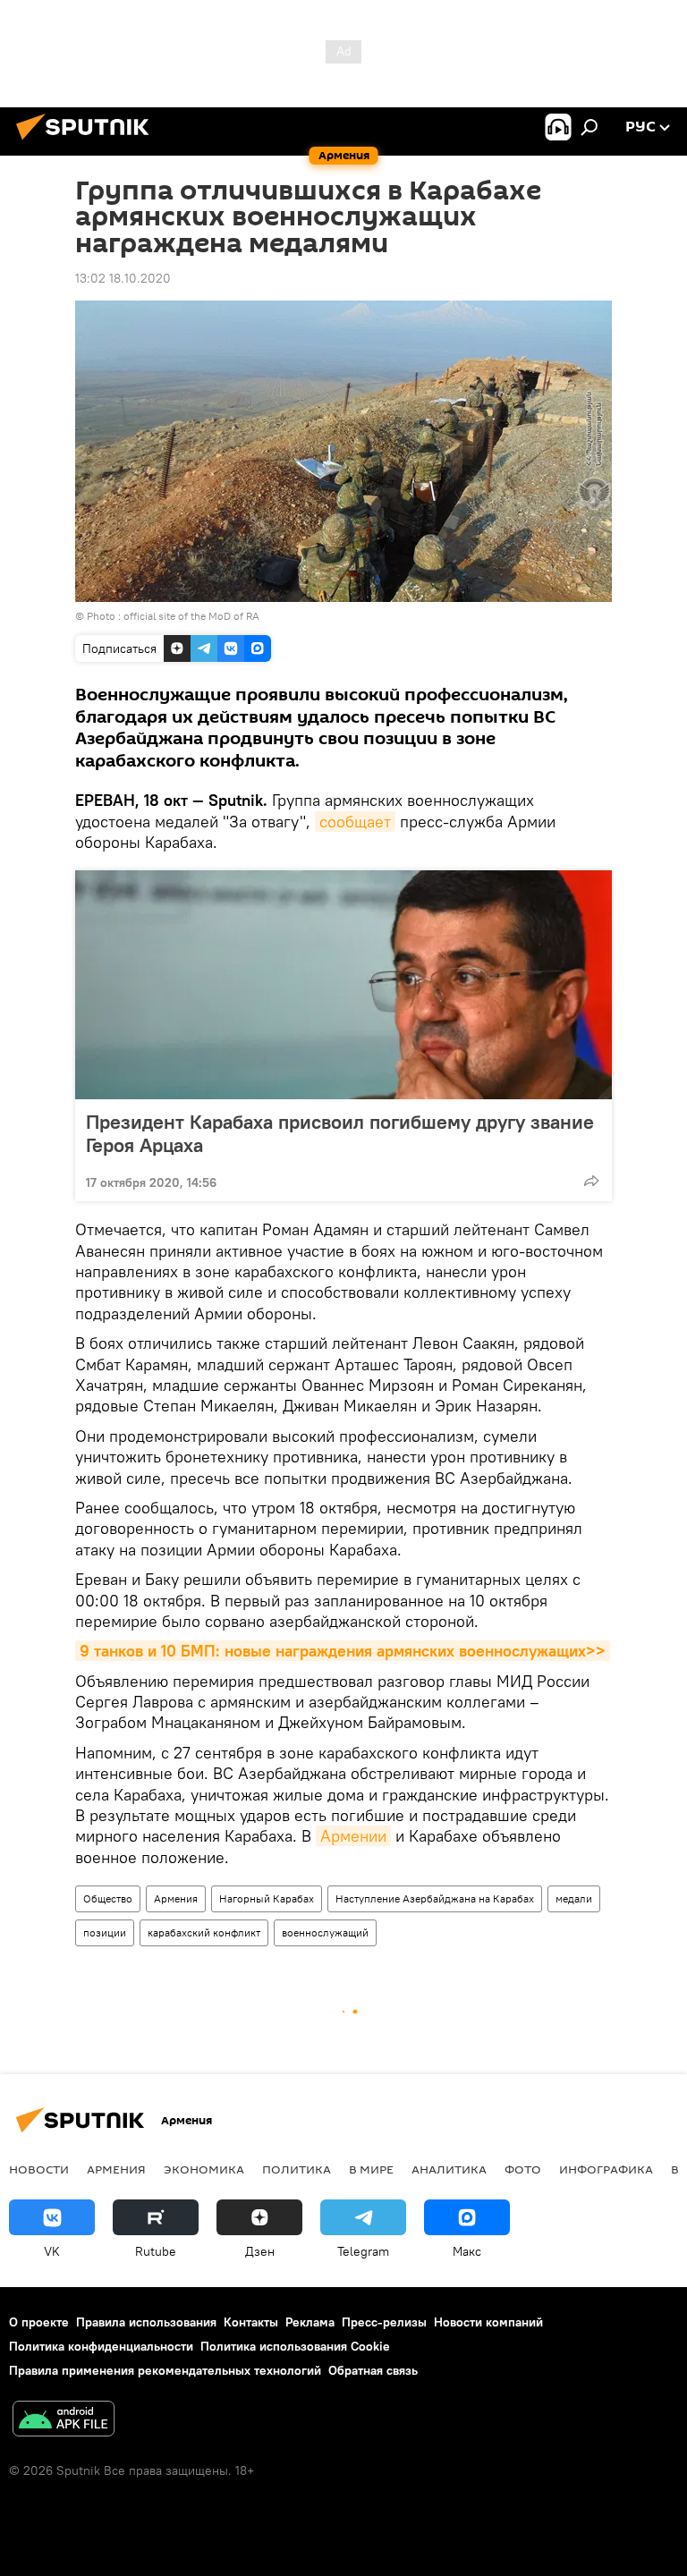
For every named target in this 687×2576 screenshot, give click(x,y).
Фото (523, 2169)
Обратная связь (373, 2370)
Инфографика (606, 2169)
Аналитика (449, 2169)
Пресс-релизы (384, 2322)
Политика (297, 2169)
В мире (371, 2169)
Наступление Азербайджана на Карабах (435, 1898)
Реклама (310, 2322)
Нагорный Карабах (267, 1898)
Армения (176, 1898)
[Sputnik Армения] (88, 142)
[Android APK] (64, 2421)
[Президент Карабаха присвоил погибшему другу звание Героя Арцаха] (343, 985)
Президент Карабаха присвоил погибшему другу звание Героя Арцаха (340, 1133)
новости (39, 2169)
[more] (591, 1181)
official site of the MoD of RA (191, 616)
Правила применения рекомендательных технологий (165, 2370)
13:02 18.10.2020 (123, 278)
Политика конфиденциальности (101, 2346)
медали (574, 1898)
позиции (105, 1932)
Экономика (204, 2169)
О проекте (39, 2322)
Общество (108, 1898)
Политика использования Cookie (295, 2346)
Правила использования (146, 2322)
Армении (353, 1836)
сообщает (355, 822)
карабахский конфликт (204, 1932)
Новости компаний (488, 2322)
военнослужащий (325, 1932)
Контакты (251, 2322)
